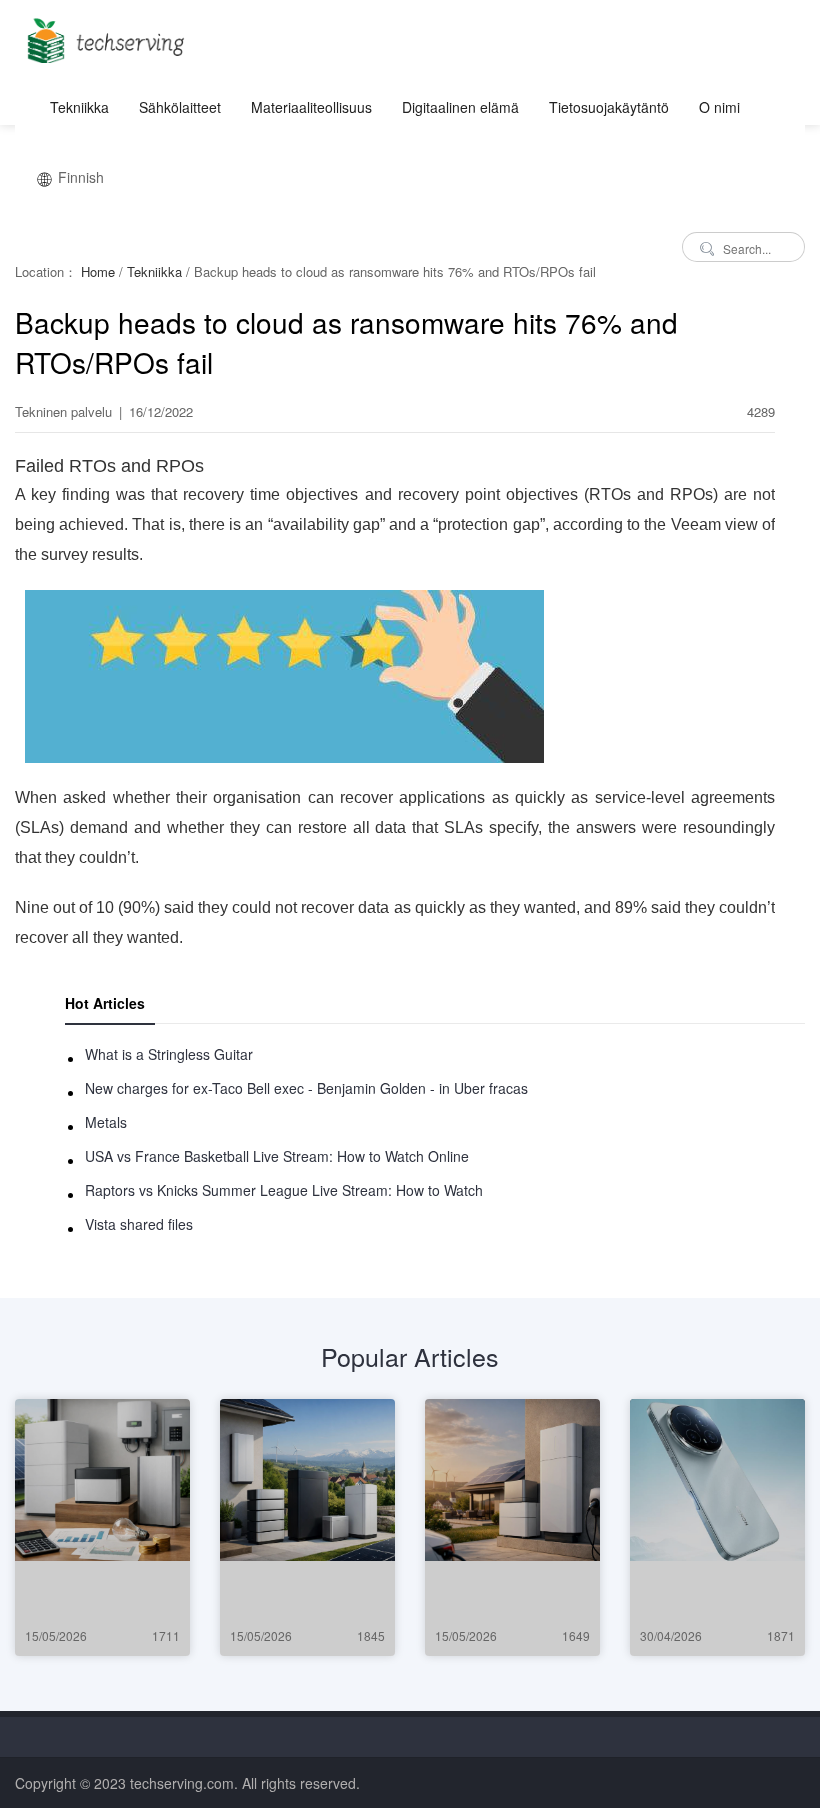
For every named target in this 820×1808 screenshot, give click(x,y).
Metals (106, 1122)
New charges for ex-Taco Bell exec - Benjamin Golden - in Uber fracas (306, 1088)
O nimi (719, 107)
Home (98, 271)
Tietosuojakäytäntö (609, 107)
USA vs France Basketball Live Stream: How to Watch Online (277, 1156)
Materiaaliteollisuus (311, 107)
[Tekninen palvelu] (102, 34)
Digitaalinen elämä (460, 107)
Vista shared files (139, 1224)
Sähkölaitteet (180, 107)
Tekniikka (79, 107)
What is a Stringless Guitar (169, 1054)
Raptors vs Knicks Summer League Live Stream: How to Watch (284, 1190)
